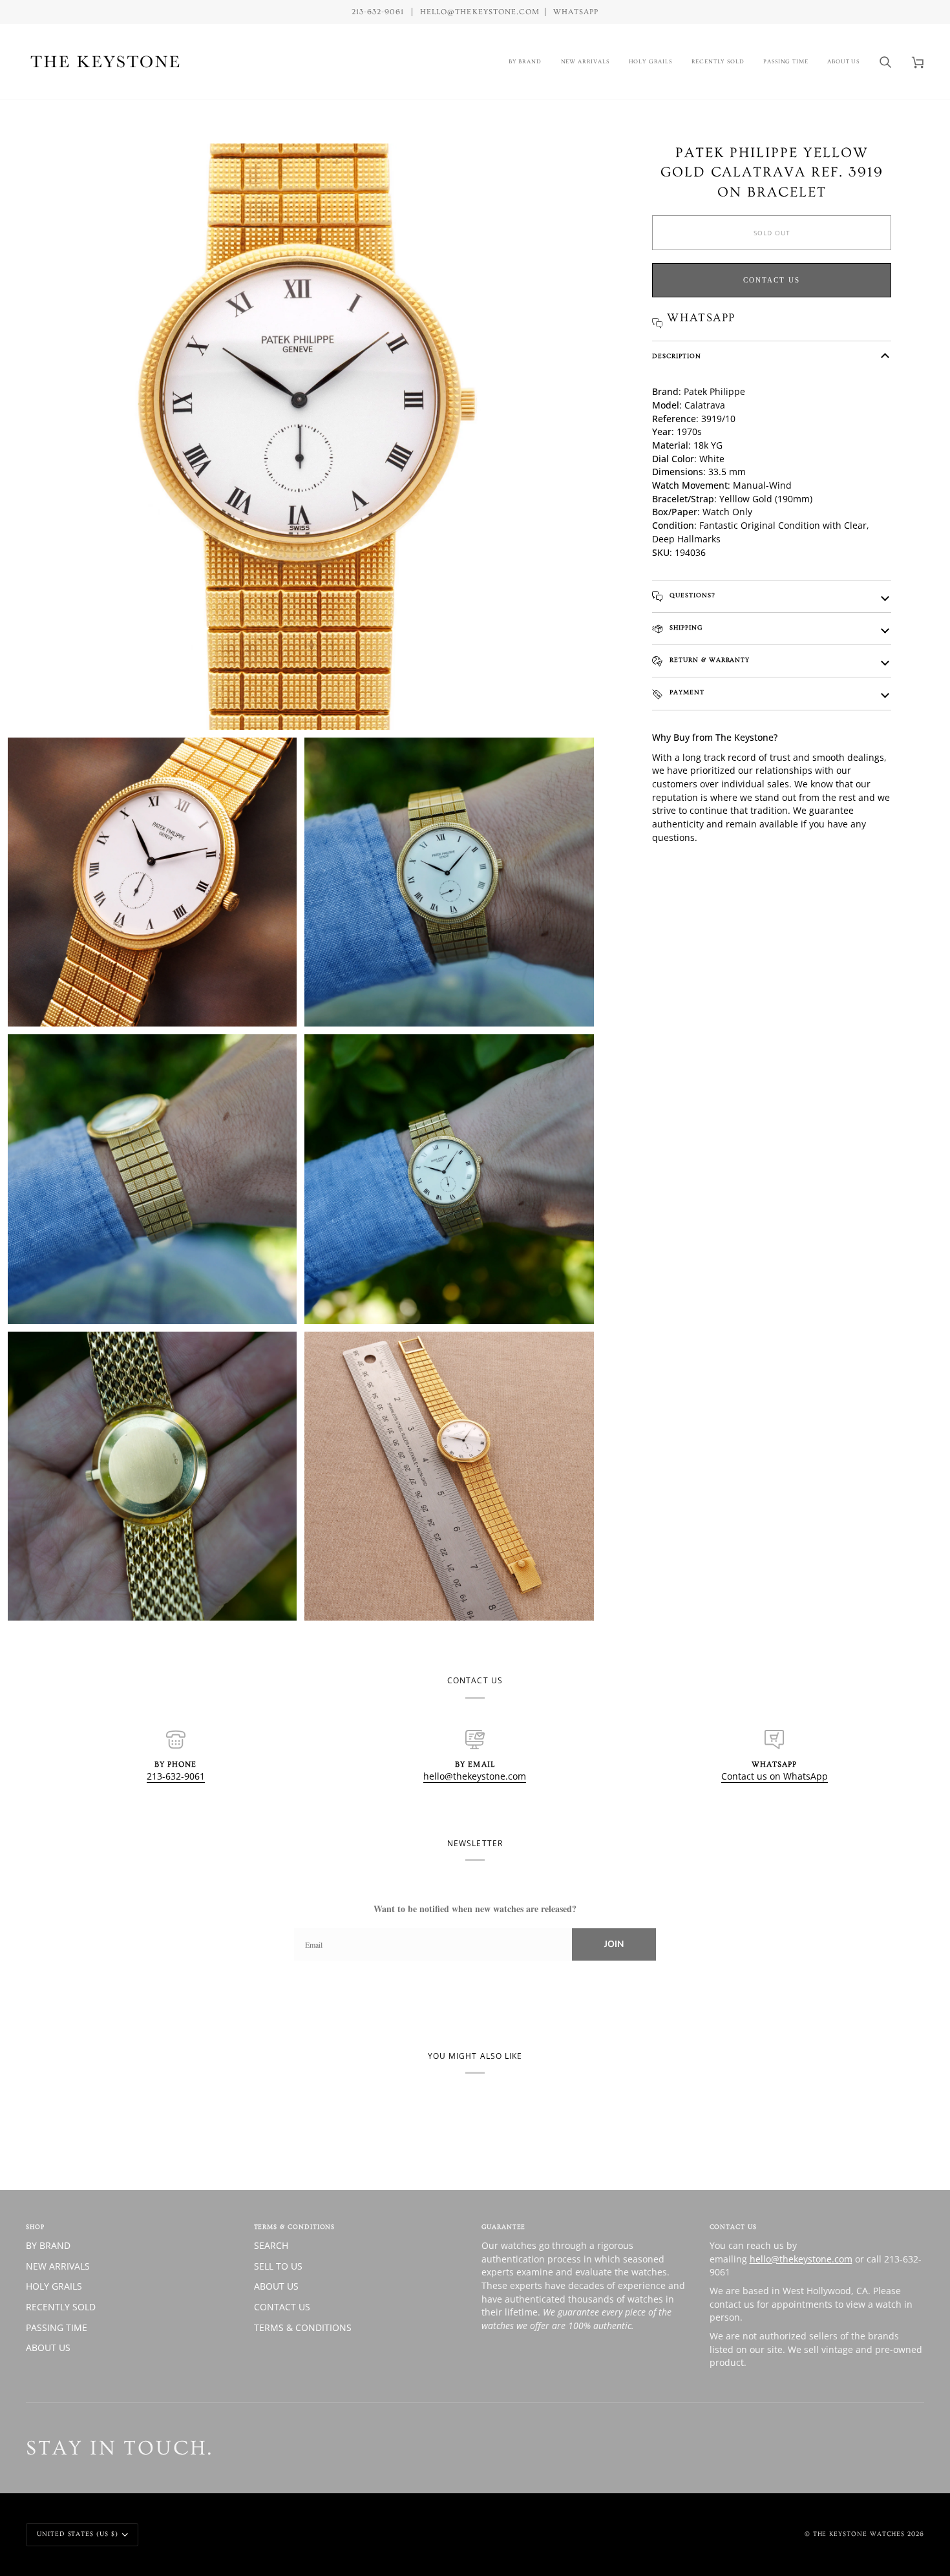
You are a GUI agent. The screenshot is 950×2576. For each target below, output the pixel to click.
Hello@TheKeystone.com (480, 12)
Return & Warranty (708, 660)
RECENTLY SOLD (61, 2307)
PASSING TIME (57, 2327)
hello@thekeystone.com (475, 1776)
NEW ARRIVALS (58, 2266)
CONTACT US (282, 2307)
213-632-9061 (176, 1776)
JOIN (614, 1944)
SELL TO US (278, 2266)
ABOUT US (48, 2347)
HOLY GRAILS (54, 2286)
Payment (686, 692)
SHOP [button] (35, 2227)
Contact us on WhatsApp (775, 1776)
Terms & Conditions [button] (295, 2227)
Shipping (684, 628)
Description (676, 356)
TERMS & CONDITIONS (303, 2327)
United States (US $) (78, 2534)
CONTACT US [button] (733, 2227)
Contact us (772, 280)
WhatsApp (576, 12)
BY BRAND (48, 2245)
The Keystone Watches (859, 2534)
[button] (525, 62)
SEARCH (271, 2245)
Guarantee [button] (503, 2227)
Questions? (691, 595)
